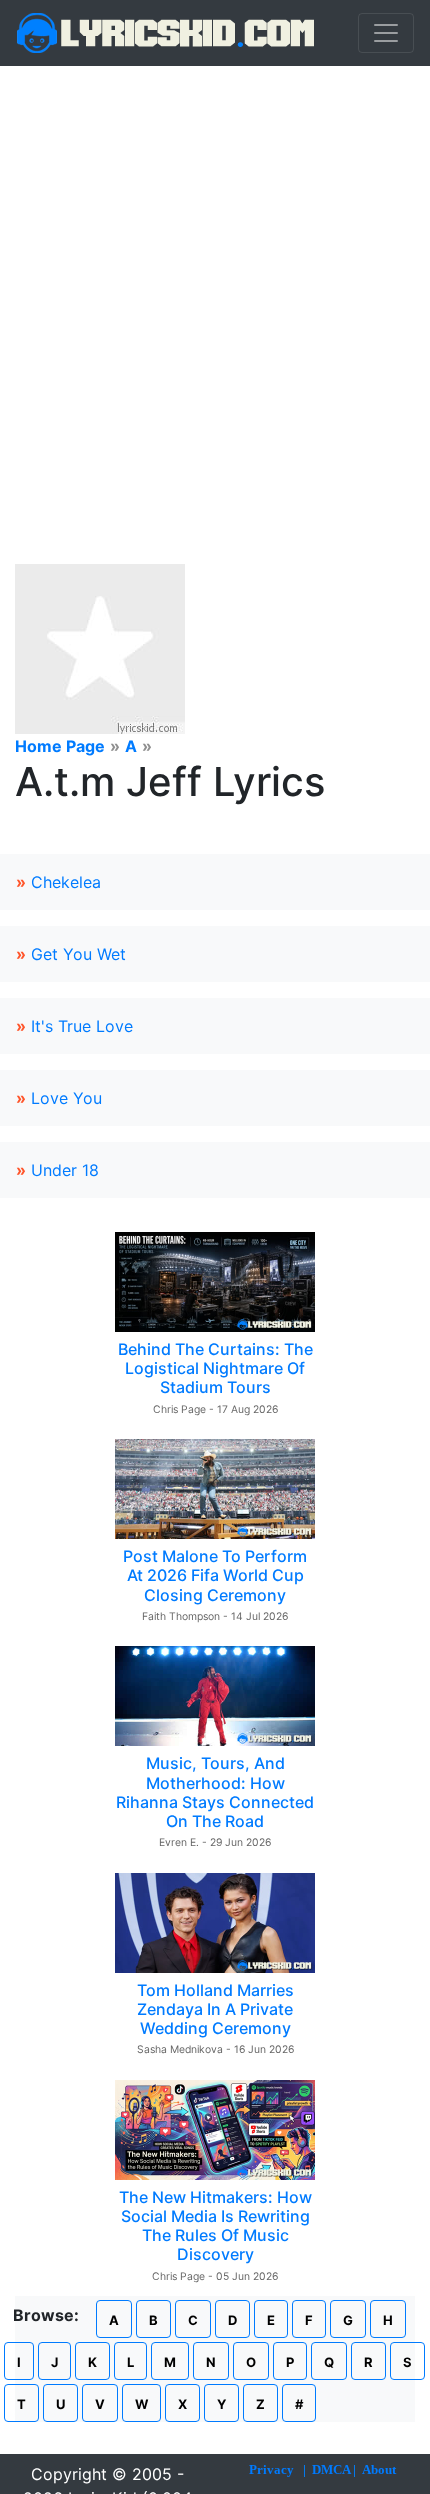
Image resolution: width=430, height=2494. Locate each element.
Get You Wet (78, 954)
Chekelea (66, 882)
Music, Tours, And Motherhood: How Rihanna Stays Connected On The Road (215, 1792)
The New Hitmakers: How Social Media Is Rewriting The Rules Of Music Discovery (215, 2226)
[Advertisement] (215, 291)
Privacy (271, 2469)
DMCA (331, 2469)
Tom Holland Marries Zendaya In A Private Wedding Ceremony (215, 2009)
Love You (66, 1098)
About (379, 2469)
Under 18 (65, 1170)
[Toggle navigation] (386, 33)
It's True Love (82, 1026)
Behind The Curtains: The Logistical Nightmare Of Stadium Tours (215, 1368)
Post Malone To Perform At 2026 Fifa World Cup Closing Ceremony (215, 1575)
